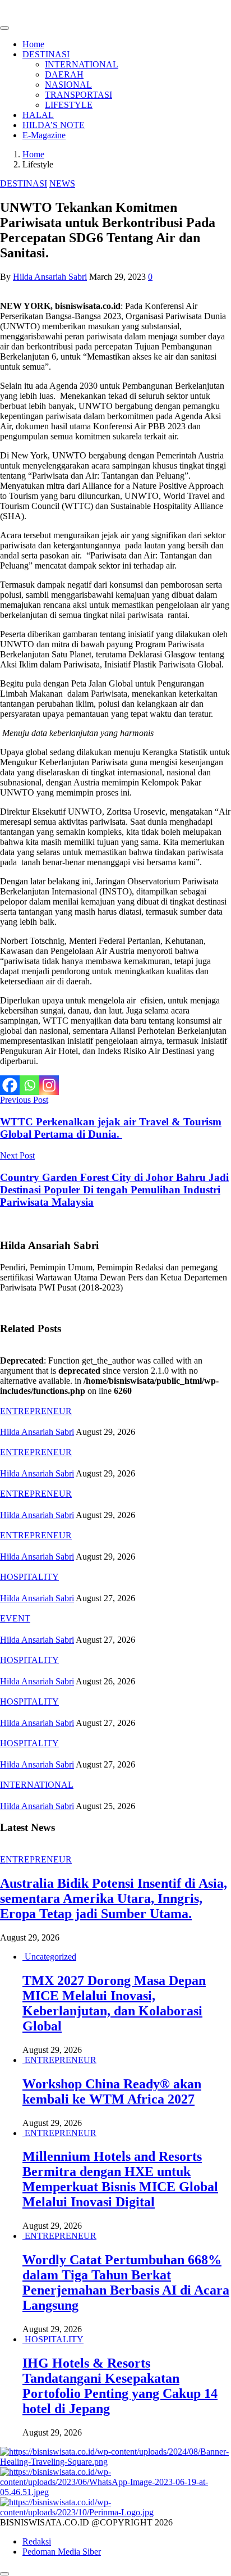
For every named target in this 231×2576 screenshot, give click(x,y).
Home (33, 44)
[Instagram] (49, 1085)
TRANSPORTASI (78, 95)
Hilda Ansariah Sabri (50, 277)
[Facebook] (10, 1085)
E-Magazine (44, 135)
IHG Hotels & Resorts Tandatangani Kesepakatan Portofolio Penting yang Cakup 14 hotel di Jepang (120, 2386)
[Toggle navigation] (4, 28)
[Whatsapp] (29, 1085)
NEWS (62, 183)
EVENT (15, 1618)
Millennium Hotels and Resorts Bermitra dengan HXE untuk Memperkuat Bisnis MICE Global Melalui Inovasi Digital (120, 2179)
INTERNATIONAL (82, 64)
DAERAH (64, 74)
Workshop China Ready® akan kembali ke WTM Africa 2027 (112, 2091)
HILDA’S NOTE (54, 125)
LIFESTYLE (69, 105)
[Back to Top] (4, 2574)
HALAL (38, 115)
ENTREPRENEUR (36, 1411)
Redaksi (37, 2541)
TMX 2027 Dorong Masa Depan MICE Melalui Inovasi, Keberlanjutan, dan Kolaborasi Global (114, 2003)
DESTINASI (46, 54)
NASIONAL (68, 85)
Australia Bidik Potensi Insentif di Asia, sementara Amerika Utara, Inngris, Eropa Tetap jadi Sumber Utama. (114, 1898)
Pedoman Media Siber (62, 2552)
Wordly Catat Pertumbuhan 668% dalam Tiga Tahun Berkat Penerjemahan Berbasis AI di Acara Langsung (126, 2282)
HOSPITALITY (29, 1577)
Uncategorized (50, 1957)
